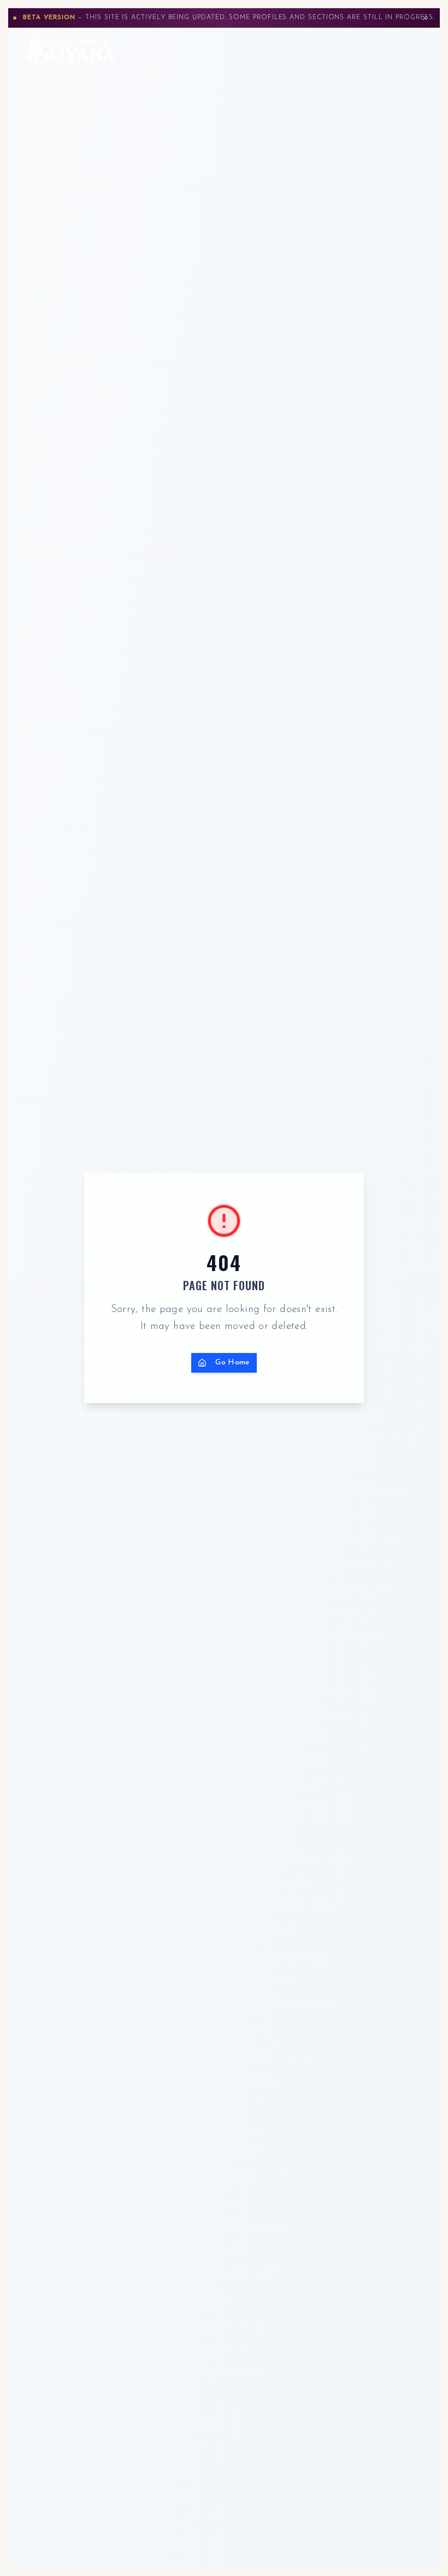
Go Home (233, 1363)
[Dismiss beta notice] (425, 18)
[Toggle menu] (412, 50)
